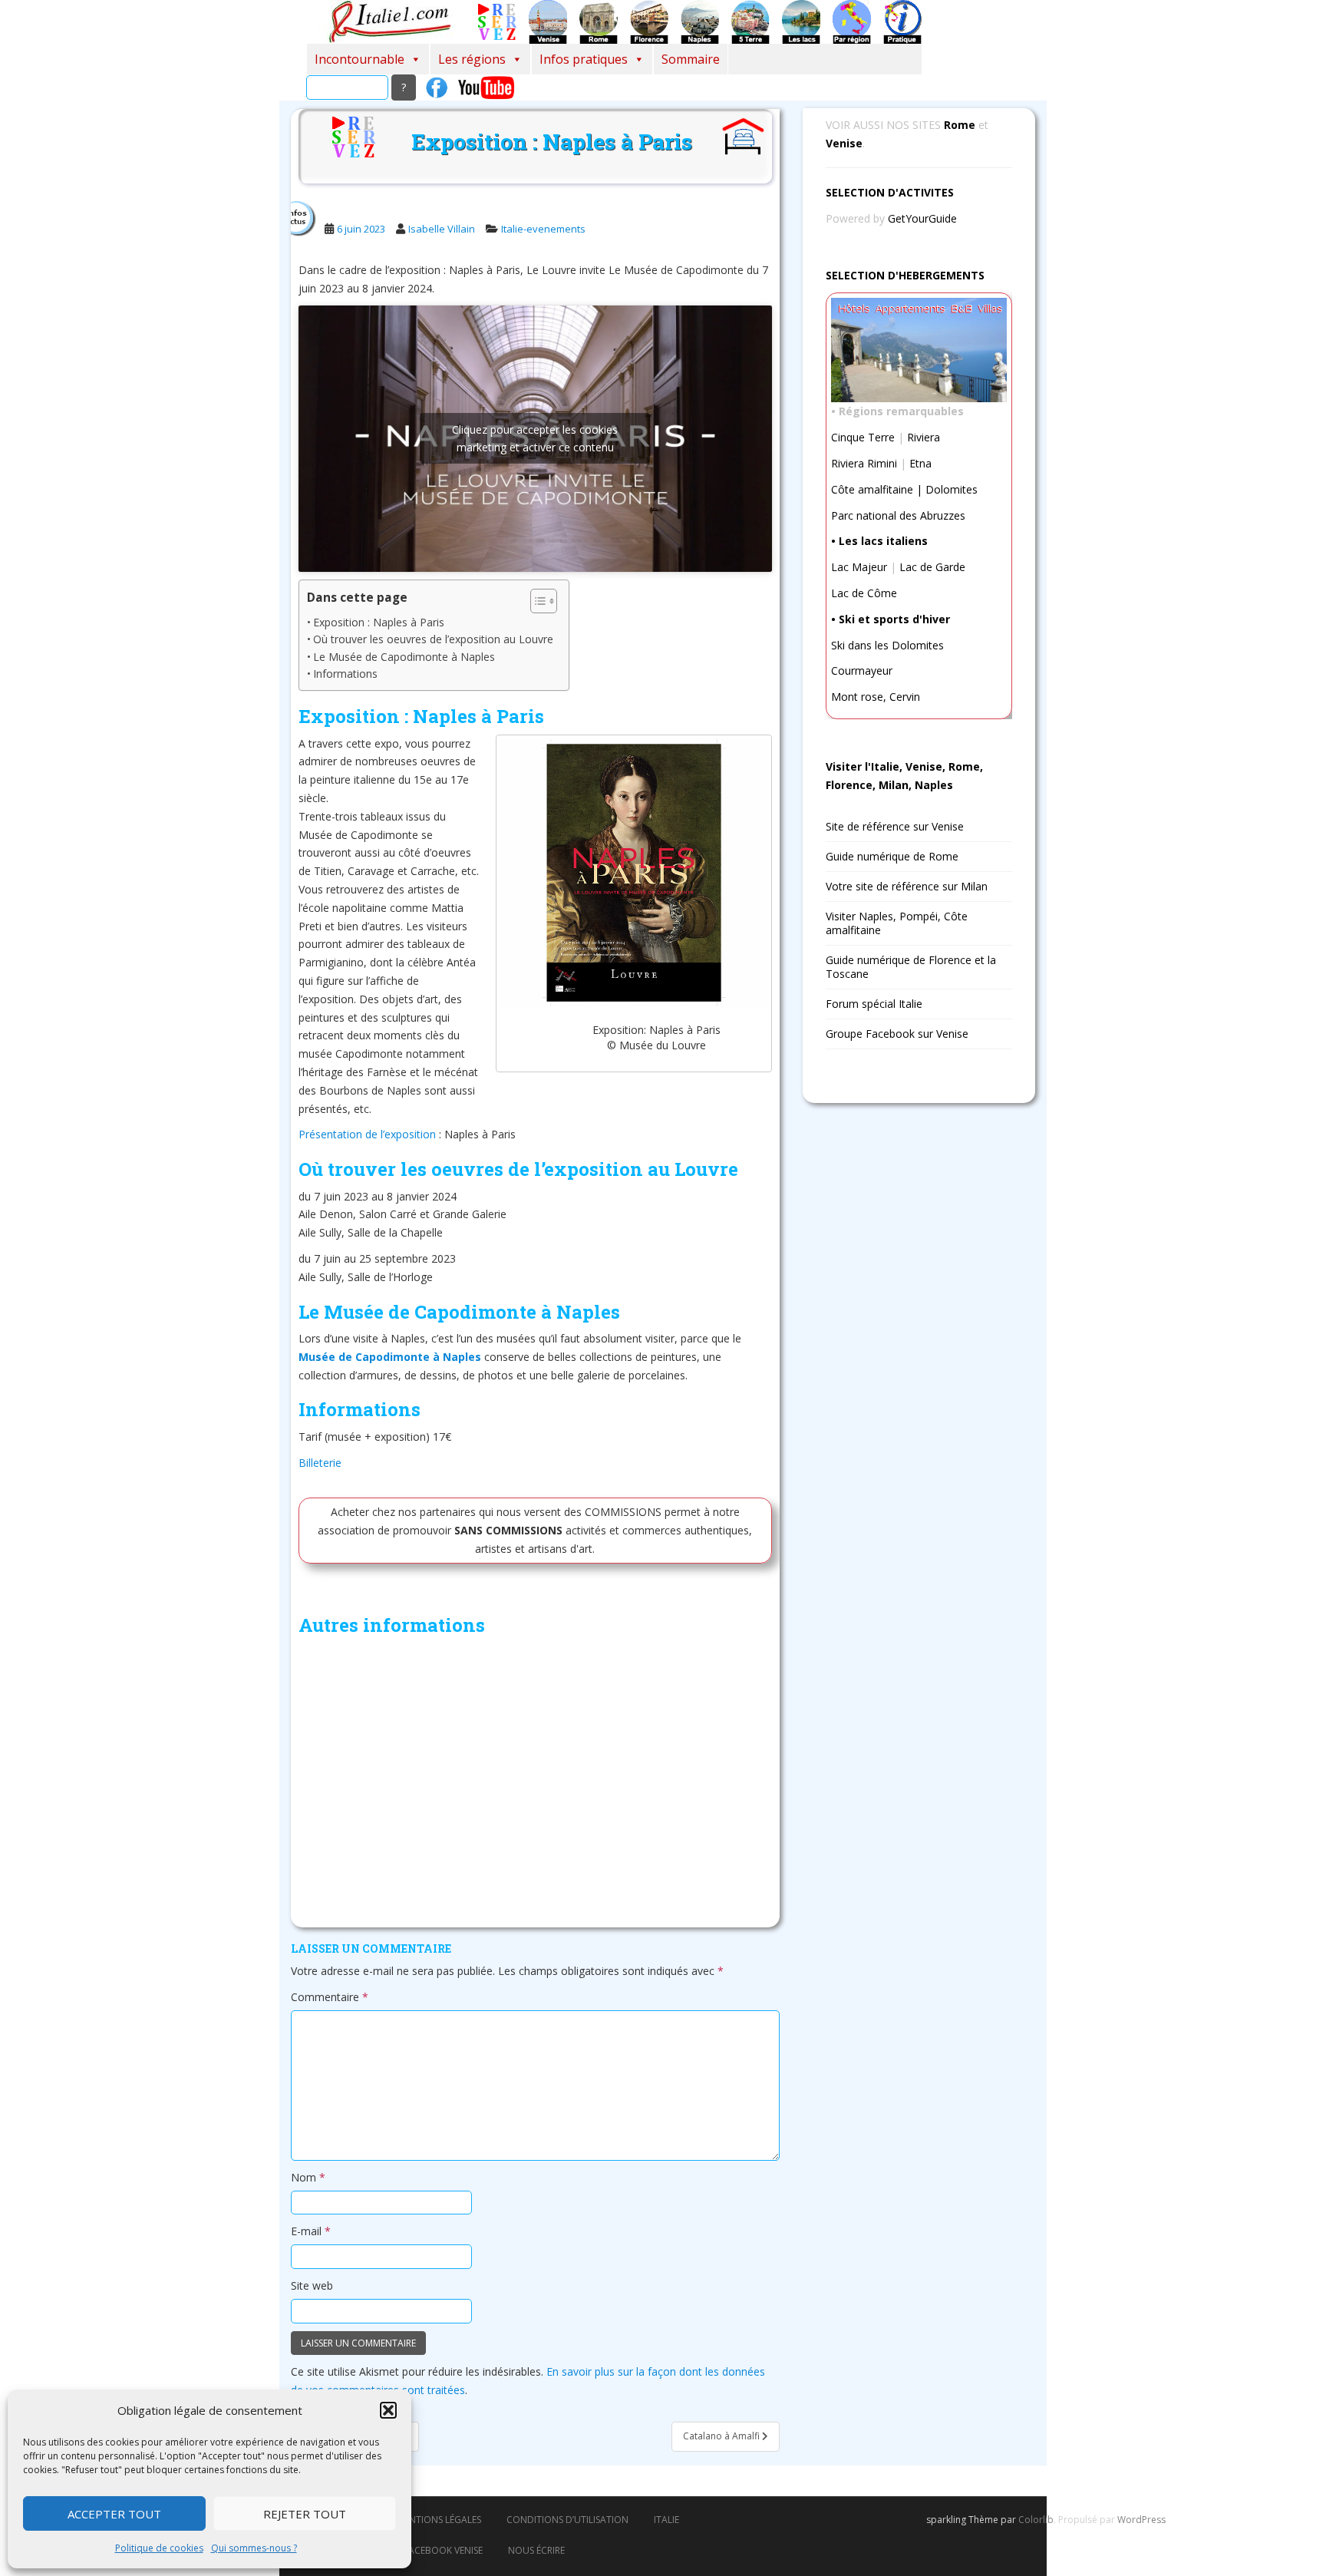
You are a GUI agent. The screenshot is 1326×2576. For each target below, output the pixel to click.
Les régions (472, 59)
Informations (347, 674)
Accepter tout (114, 2514)
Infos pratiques (584, 59)
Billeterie (320, 1463)
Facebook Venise (443, 2550)
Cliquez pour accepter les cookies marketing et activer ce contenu (535, 438)
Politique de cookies (159, 2548)
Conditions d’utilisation (567, 2520)
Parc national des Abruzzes (898, 515)
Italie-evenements (543, 229)
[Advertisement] (535, 1785)
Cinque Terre (863, 437)
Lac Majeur (859, 567)
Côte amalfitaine (872, 489)
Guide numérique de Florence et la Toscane (911, 967)
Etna (920, 463)
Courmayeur (862, 670)
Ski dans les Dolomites (887, 645)
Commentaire (330, 1997)
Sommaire (691, 59)
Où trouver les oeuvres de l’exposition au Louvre (433, 639)
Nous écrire (536, 2550)
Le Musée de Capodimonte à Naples (404, 657)
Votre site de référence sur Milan (907, 886)
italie (666, 2520)
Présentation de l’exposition (369, 1134)
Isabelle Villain (442, 229)
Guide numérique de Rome (892, 856)
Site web (312, 2285)
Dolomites (952, 489)
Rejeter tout (305, 2514)
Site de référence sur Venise (895, 826)
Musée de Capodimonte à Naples (390, 1357)
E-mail (311, 2231)
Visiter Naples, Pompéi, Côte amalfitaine (897, 923)
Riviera (924, 437)
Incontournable (360, 59)
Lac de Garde (932, 567)
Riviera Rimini (864, 463)
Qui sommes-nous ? (254, 2548)
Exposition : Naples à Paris (379, 622)
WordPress (1141, 2520)
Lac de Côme (864, 593)
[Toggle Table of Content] (536, 601)
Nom (308, 2177)
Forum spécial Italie (874, 1004)
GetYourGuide (922, 218)
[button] (388, 2410)
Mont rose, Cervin (876, 697)
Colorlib (1036, 2520)
